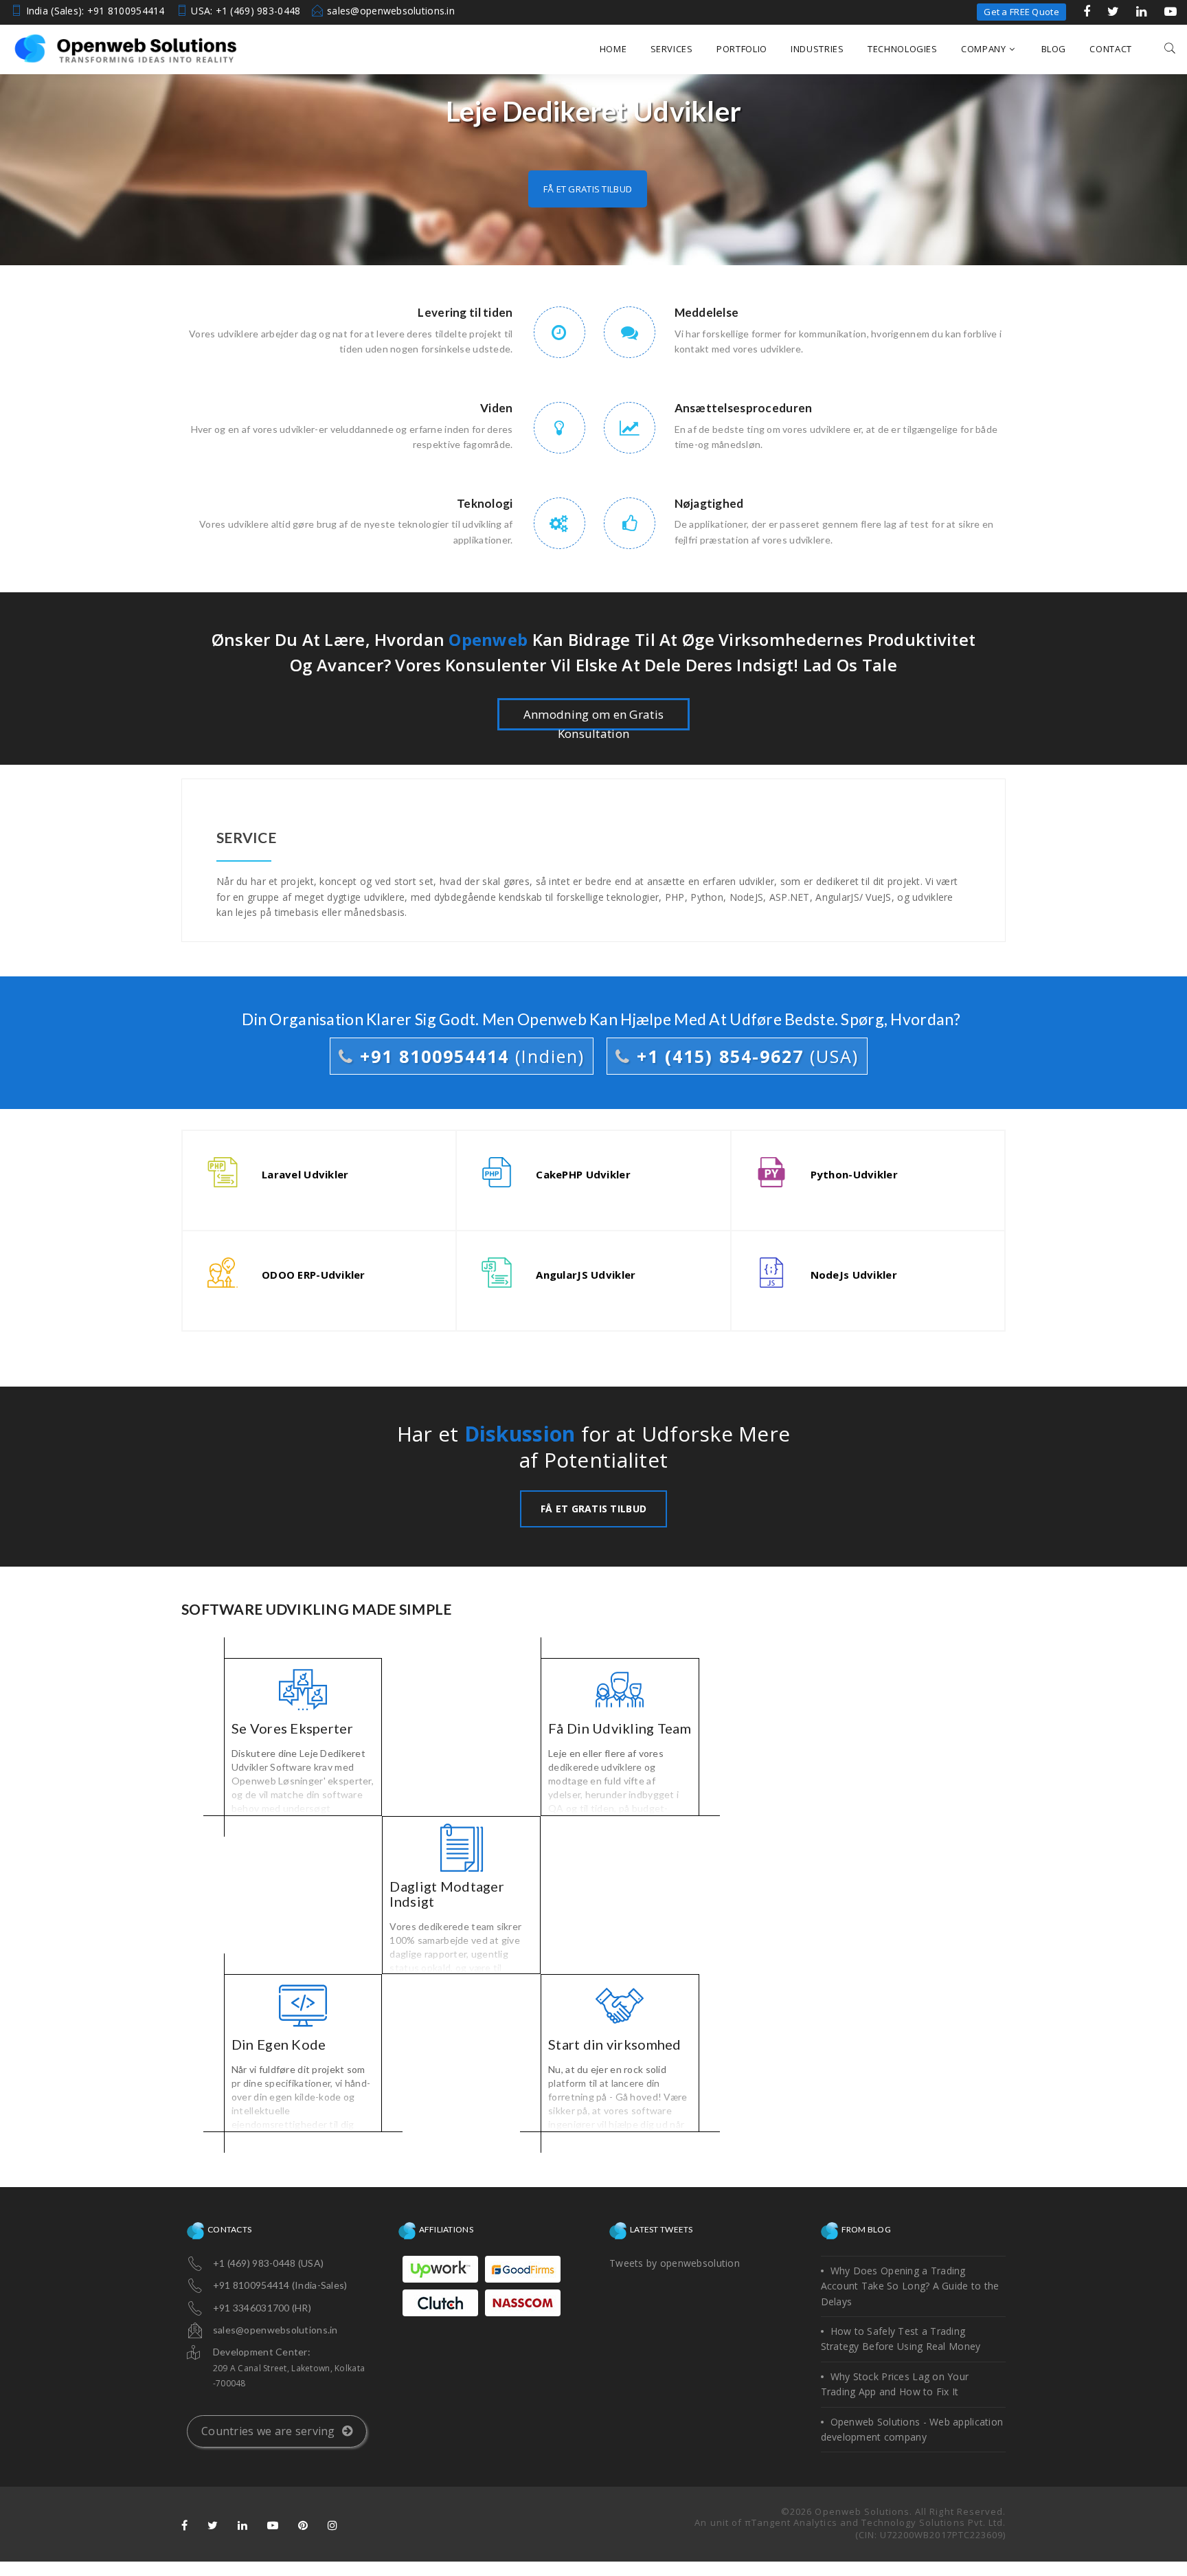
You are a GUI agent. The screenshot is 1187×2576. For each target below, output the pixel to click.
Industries (817, 49)
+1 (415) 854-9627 (745, 1056)
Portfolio (742, 49)
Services (672, 49)
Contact (1111, 49)
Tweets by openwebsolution (675, 2263)
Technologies (903, 49)
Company (984, 49)
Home (613, 49)
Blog (1054, 49)
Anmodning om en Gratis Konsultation (593, 718)
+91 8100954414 (469, 1056)
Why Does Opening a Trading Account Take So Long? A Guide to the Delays (910, 2286)
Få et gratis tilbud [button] (588, 189)
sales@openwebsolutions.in (391, 11)
